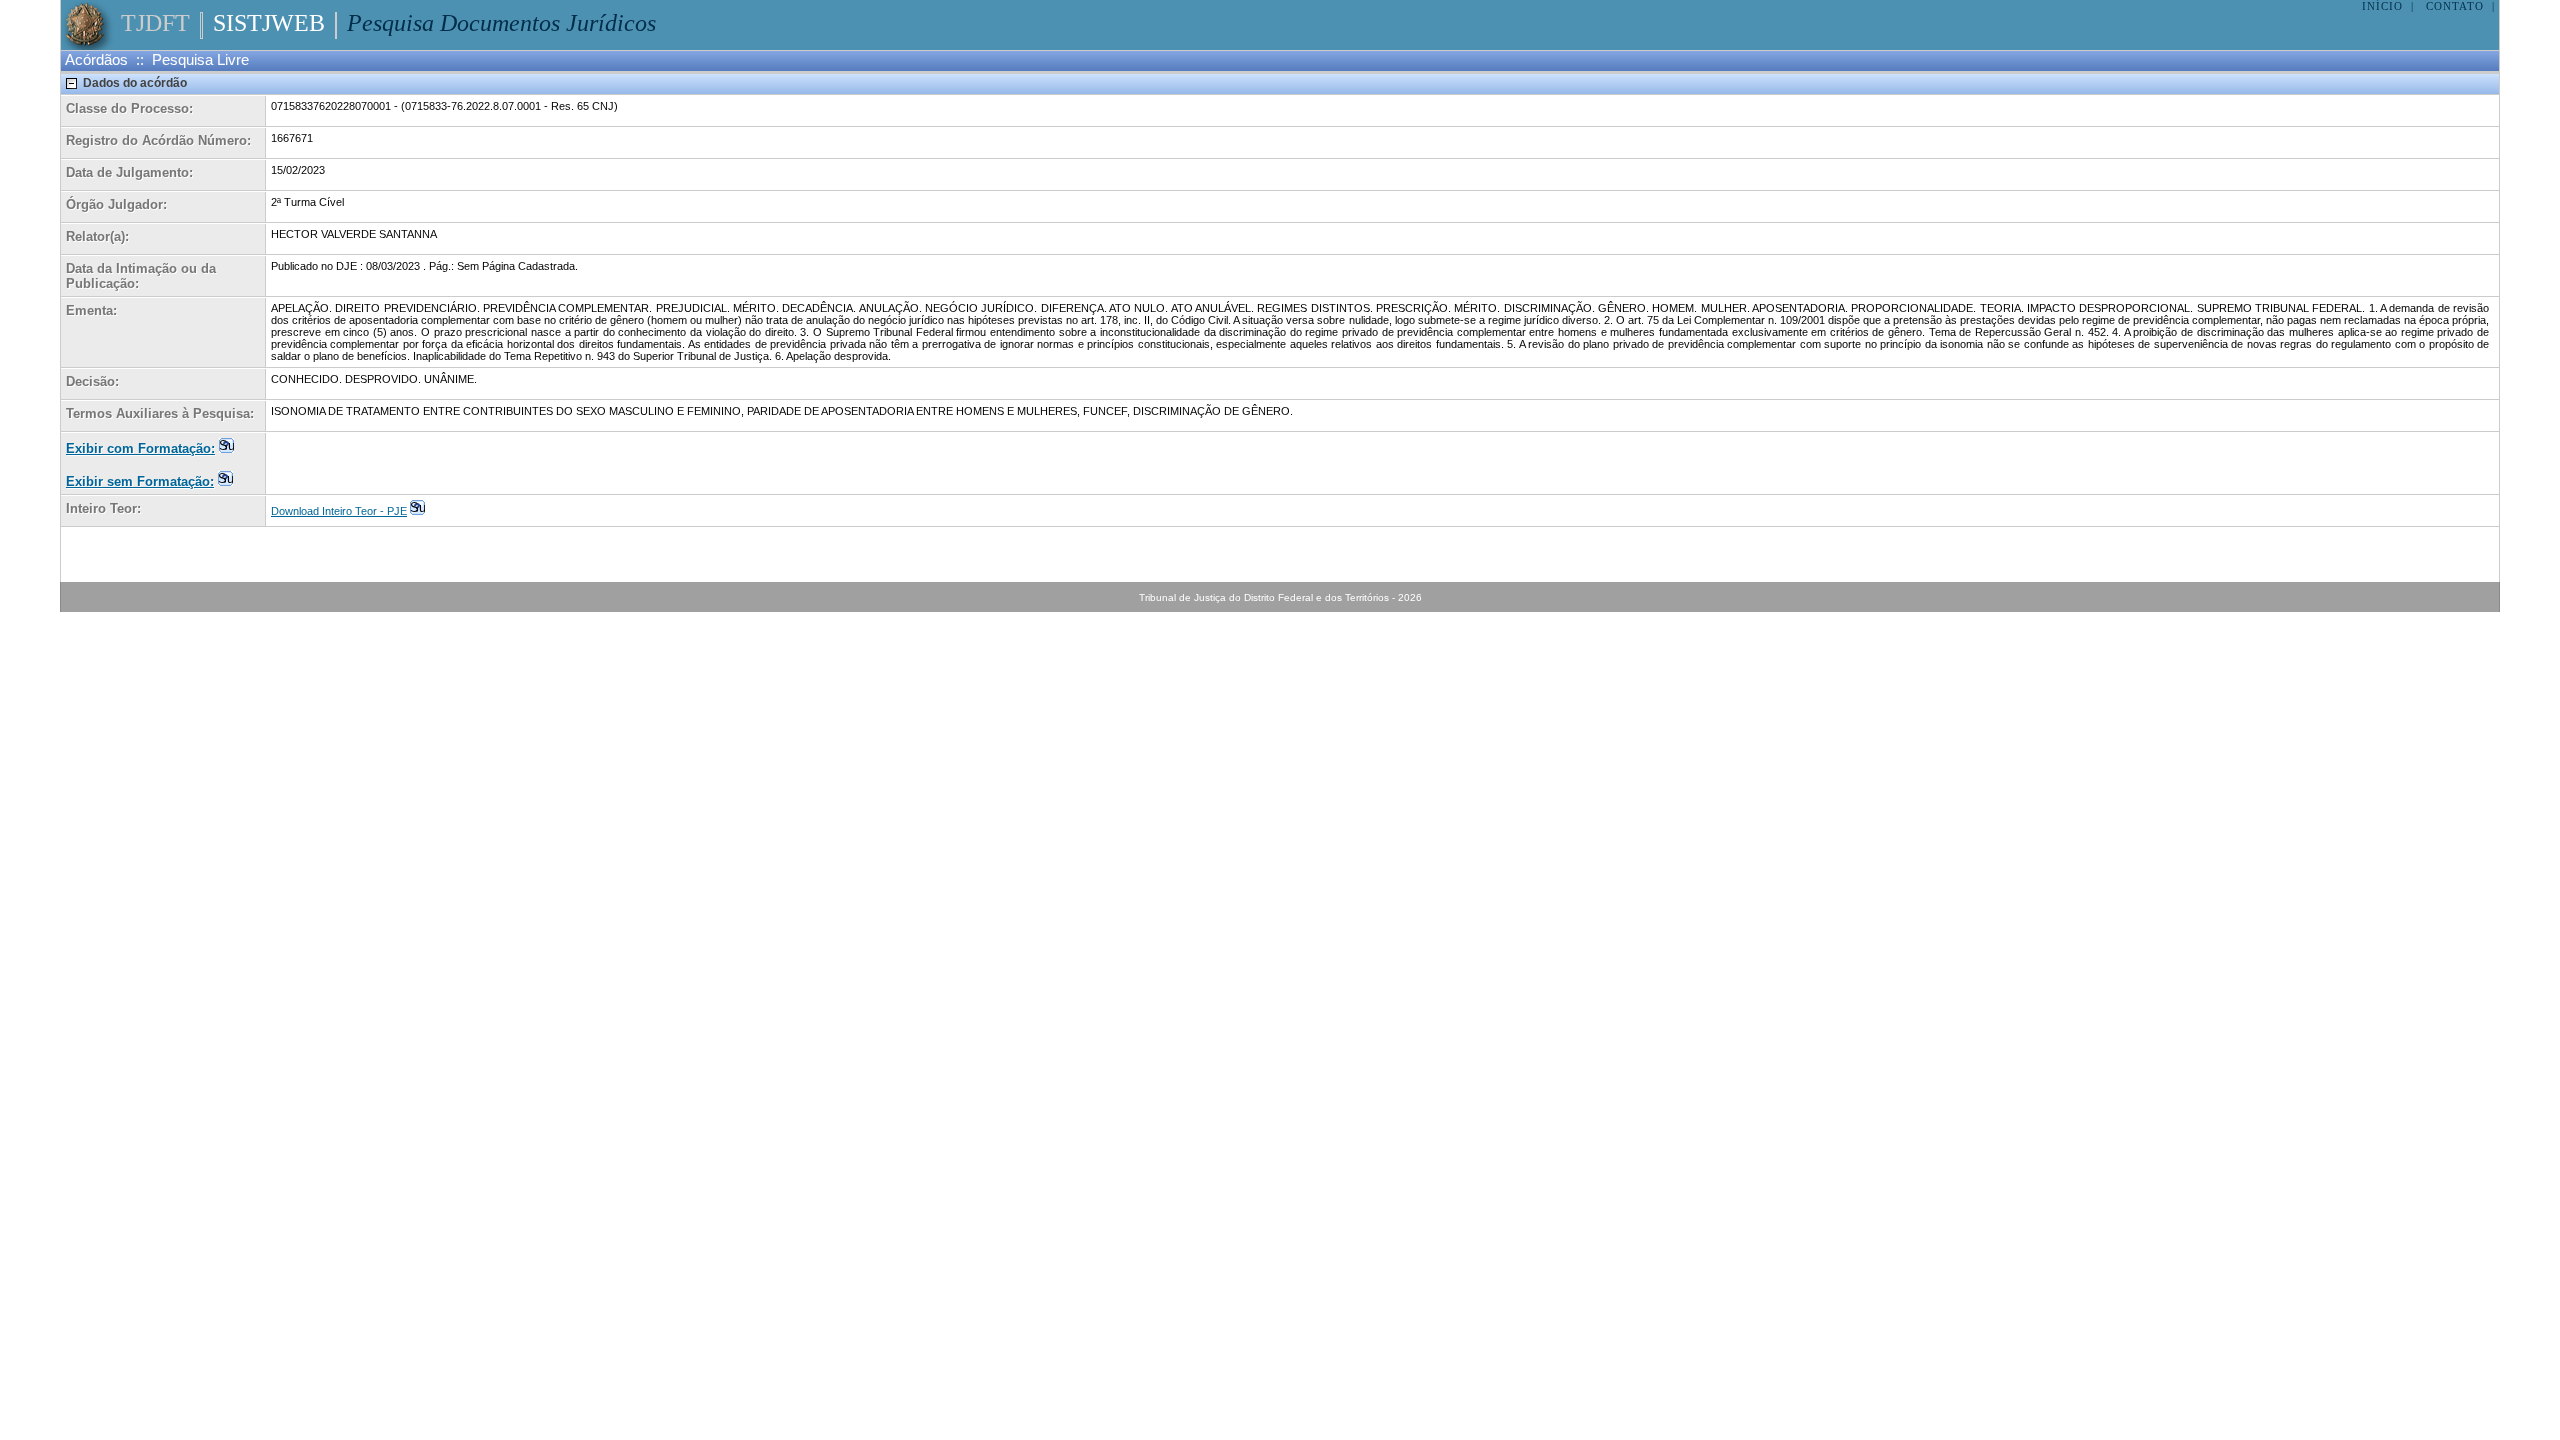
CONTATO (2455, 6)
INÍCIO (2382, 6)
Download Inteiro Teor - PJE (339, 511)
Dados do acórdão (135, 83)
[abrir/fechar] (72, 83)
